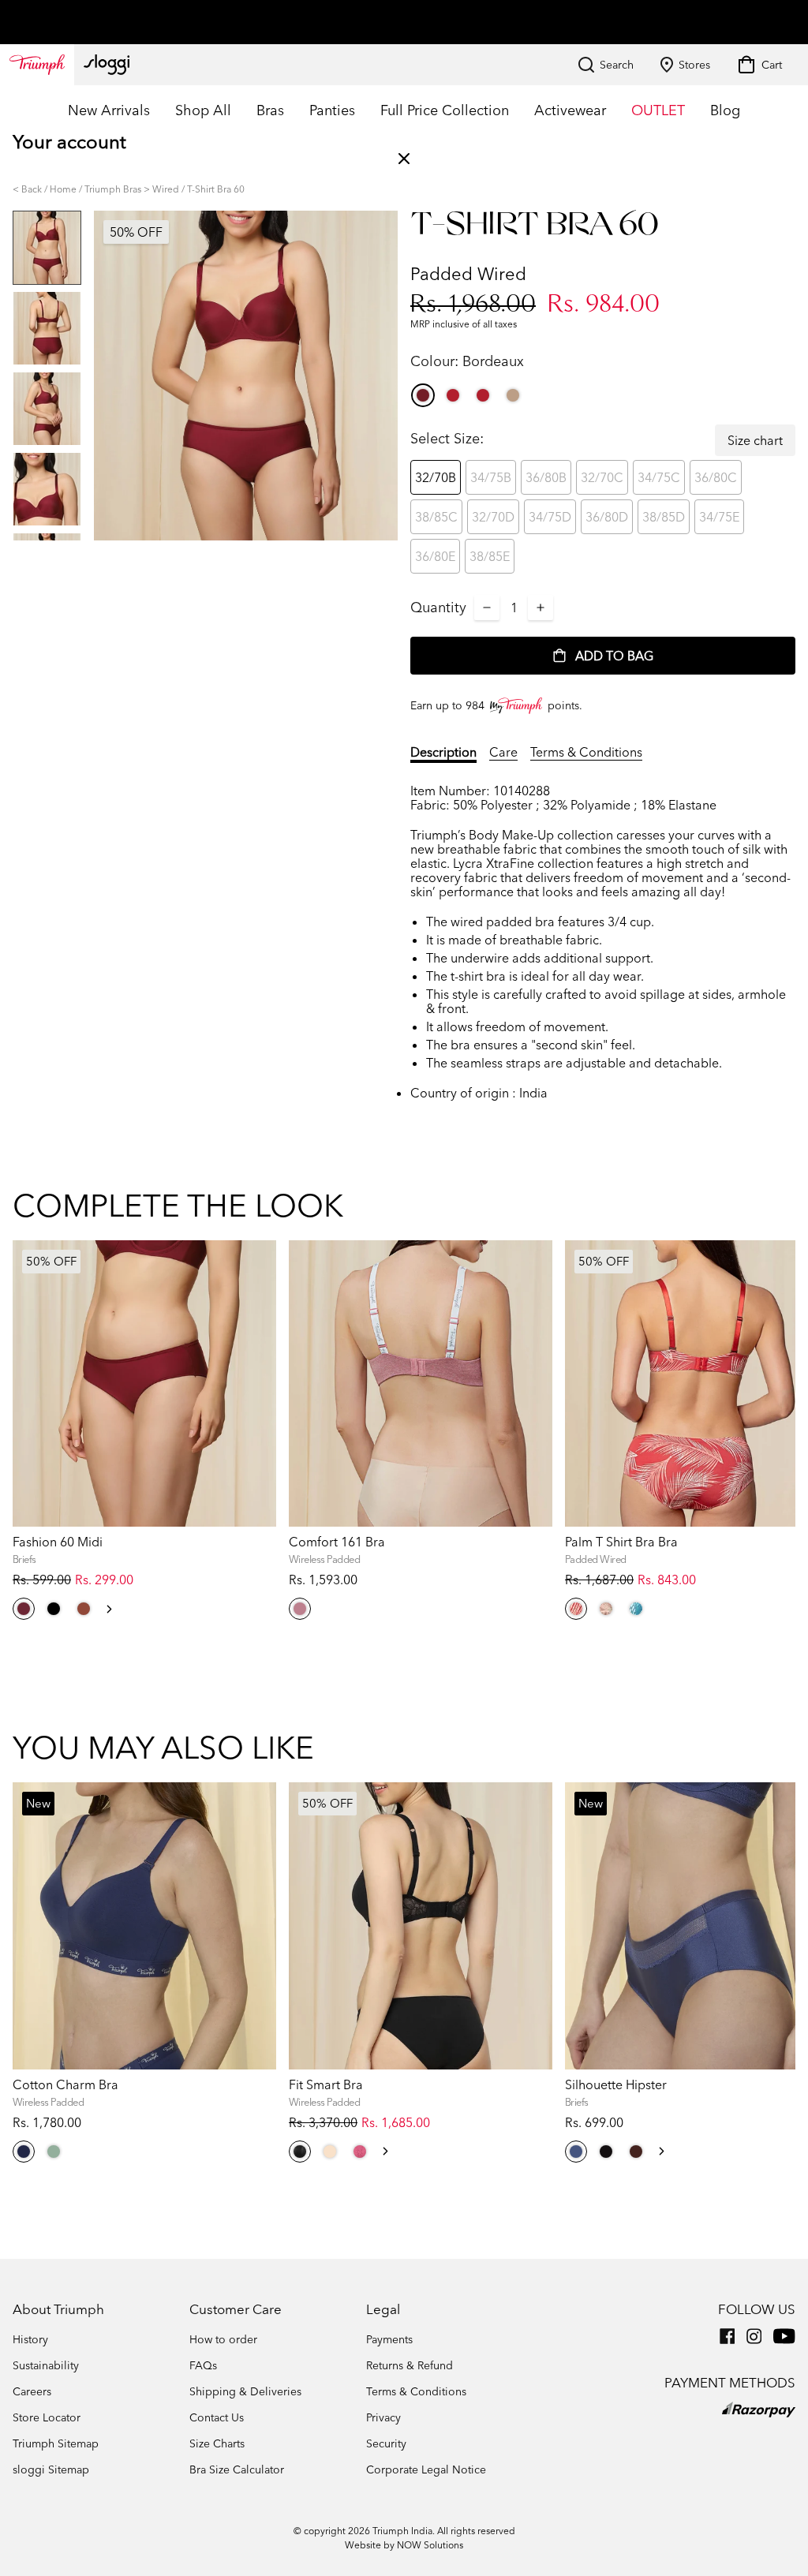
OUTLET (658, 110)
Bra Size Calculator (237, 2469)
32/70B (436, 477)
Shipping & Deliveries (245, 2391)
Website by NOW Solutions (404, 2545)
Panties (332, 110)
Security (386, 2443)
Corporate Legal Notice (426, 2469)
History (30, 2339)
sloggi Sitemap (51, 2469)
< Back (27, 189)
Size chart (755, 440)
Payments (389, 2339)
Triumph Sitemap (56, 2443)
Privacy (383, 2417)
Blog (725, 110)
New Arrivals (109, 110)
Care (503, 752)
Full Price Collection (445, 110)
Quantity (438, 607)
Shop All (203, 110)
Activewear (570, 110)
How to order (223, 2339)
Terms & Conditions (586, 752)
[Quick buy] (254, 1529)
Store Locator (47, 2417)
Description (443, 752)
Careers (32, 2391)
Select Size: (447, 438)
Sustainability (46, 2365)
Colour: (467, 361)
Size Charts (217, 2443)
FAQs (203, 2365)
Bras (270, 110)
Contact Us (217, 2417)
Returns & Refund (410, 2365)
